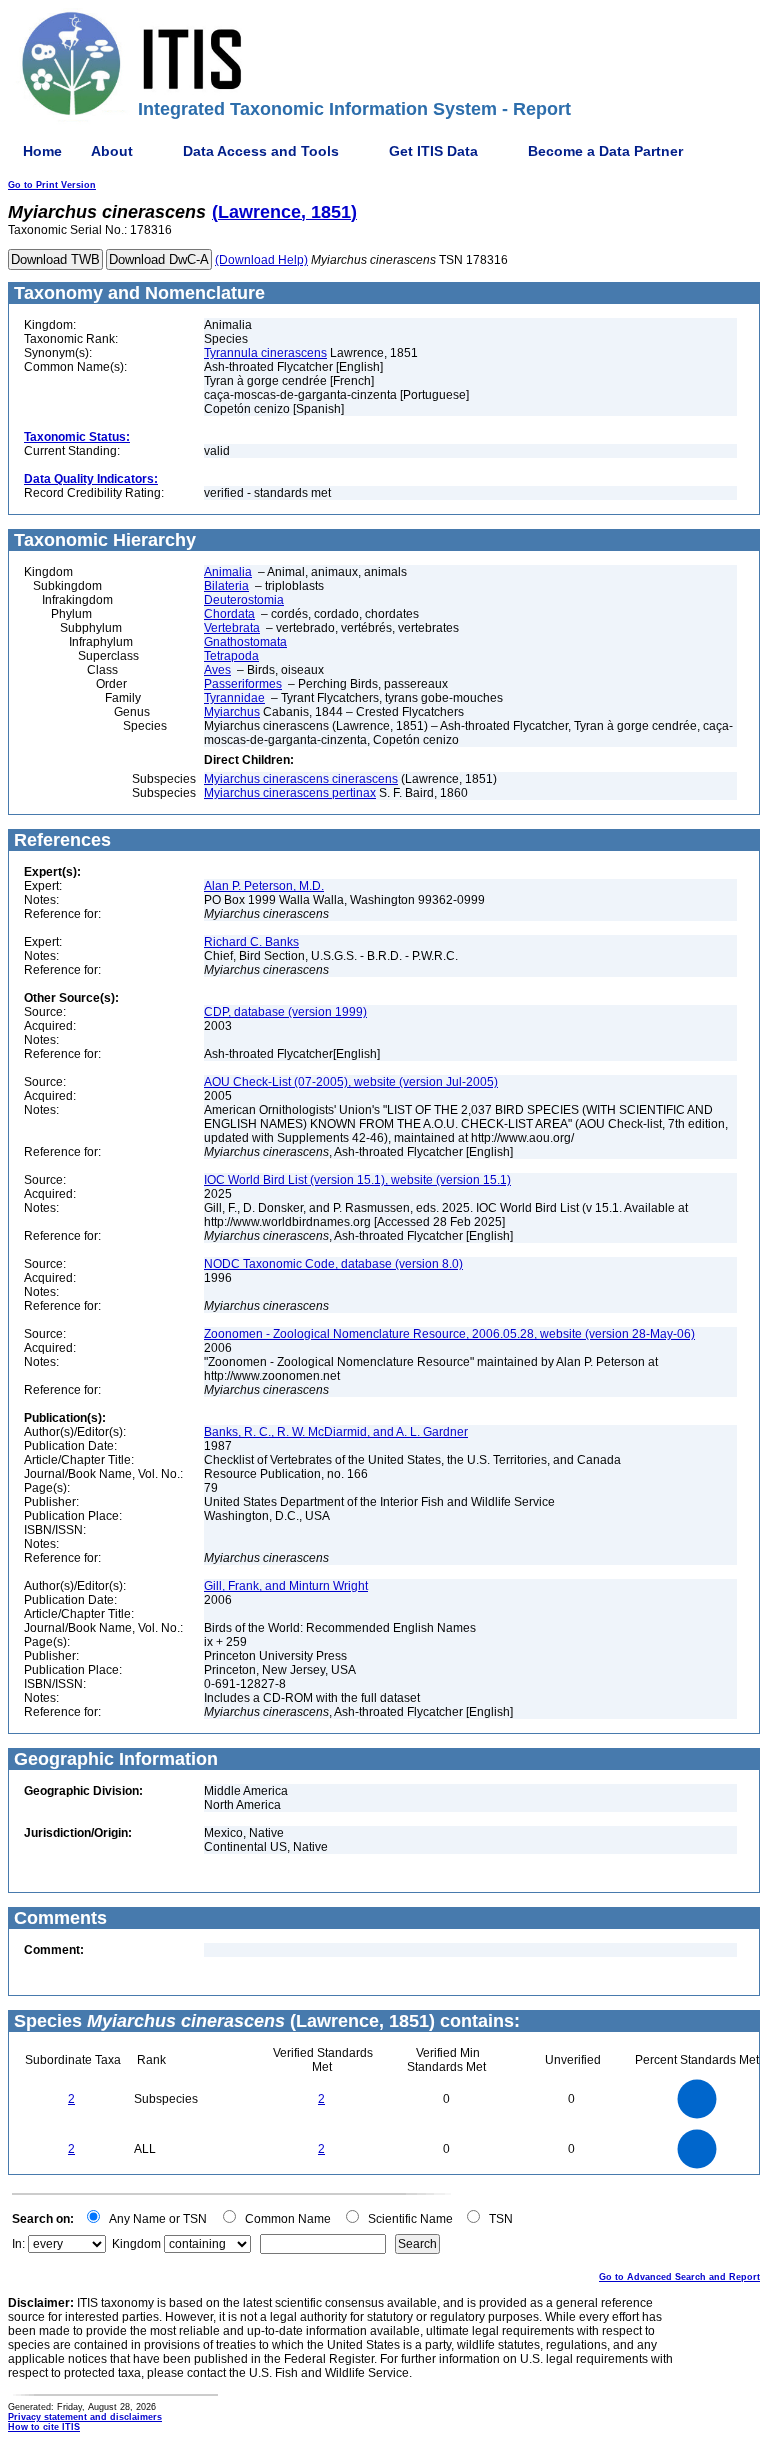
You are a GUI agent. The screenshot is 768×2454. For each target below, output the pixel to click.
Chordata (229, 614)
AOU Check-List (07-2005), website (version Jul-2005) (351, 1082)
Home (42, 151)
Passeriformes (243, 684)
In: (18, 2244)
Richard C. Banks (251, 942)
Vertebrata (232, 628)
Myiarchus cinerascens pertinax (290, 793)
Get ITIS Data (433, 151)
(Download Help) (261, 260)
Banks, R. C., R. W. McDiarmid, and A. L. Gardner (336, 1432)
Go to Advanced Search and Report (679, 2277)
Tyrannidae (234, 698)
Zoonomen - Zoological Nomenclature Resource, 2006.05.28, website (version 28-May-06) (449, 1334)
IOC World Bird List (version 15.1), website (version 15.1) (357, 1180)
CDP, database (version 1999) (285, 1012)
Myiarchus (232, 712)
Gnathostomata (245, 642)
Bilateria (226, 586)
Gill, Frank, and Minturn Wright (286, 1586)
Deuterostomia (244, 600)
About (112, 151)
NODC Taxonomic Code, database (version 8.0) (333, 1264)
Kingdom (136, 2244)
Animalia (228, 572)
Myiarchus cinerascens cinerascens (301, 779)
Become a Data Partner (605, 151)
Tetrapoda (231, 656)
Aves (217, 670)
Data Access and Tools (261, 151)
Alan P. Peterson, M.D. (264, 886)
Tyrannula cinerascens (265, 353)
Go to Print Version (52, 185)
